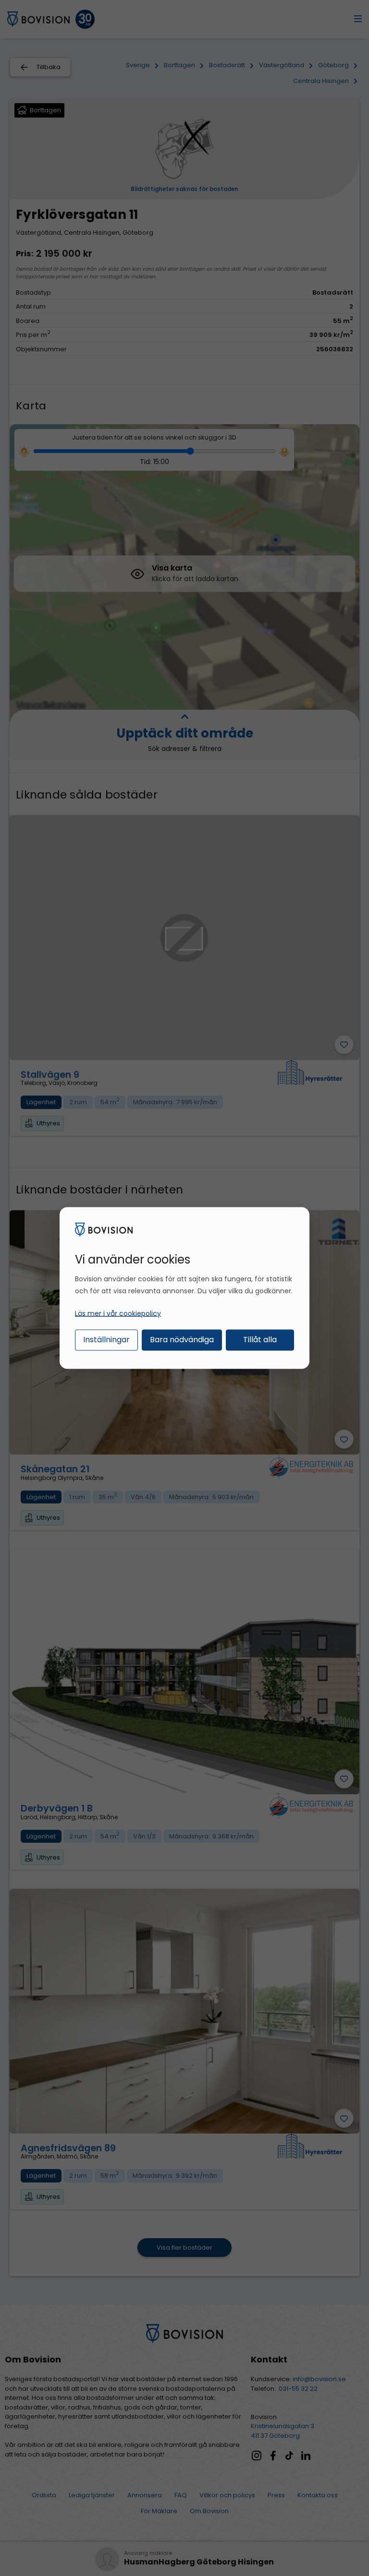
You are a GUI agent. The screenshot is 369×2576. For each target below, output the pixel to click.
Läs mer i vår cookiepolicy (118, 1313)
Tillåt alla (260, 1339)
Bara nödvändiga (182, 1339)
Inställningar (106, 1339)
